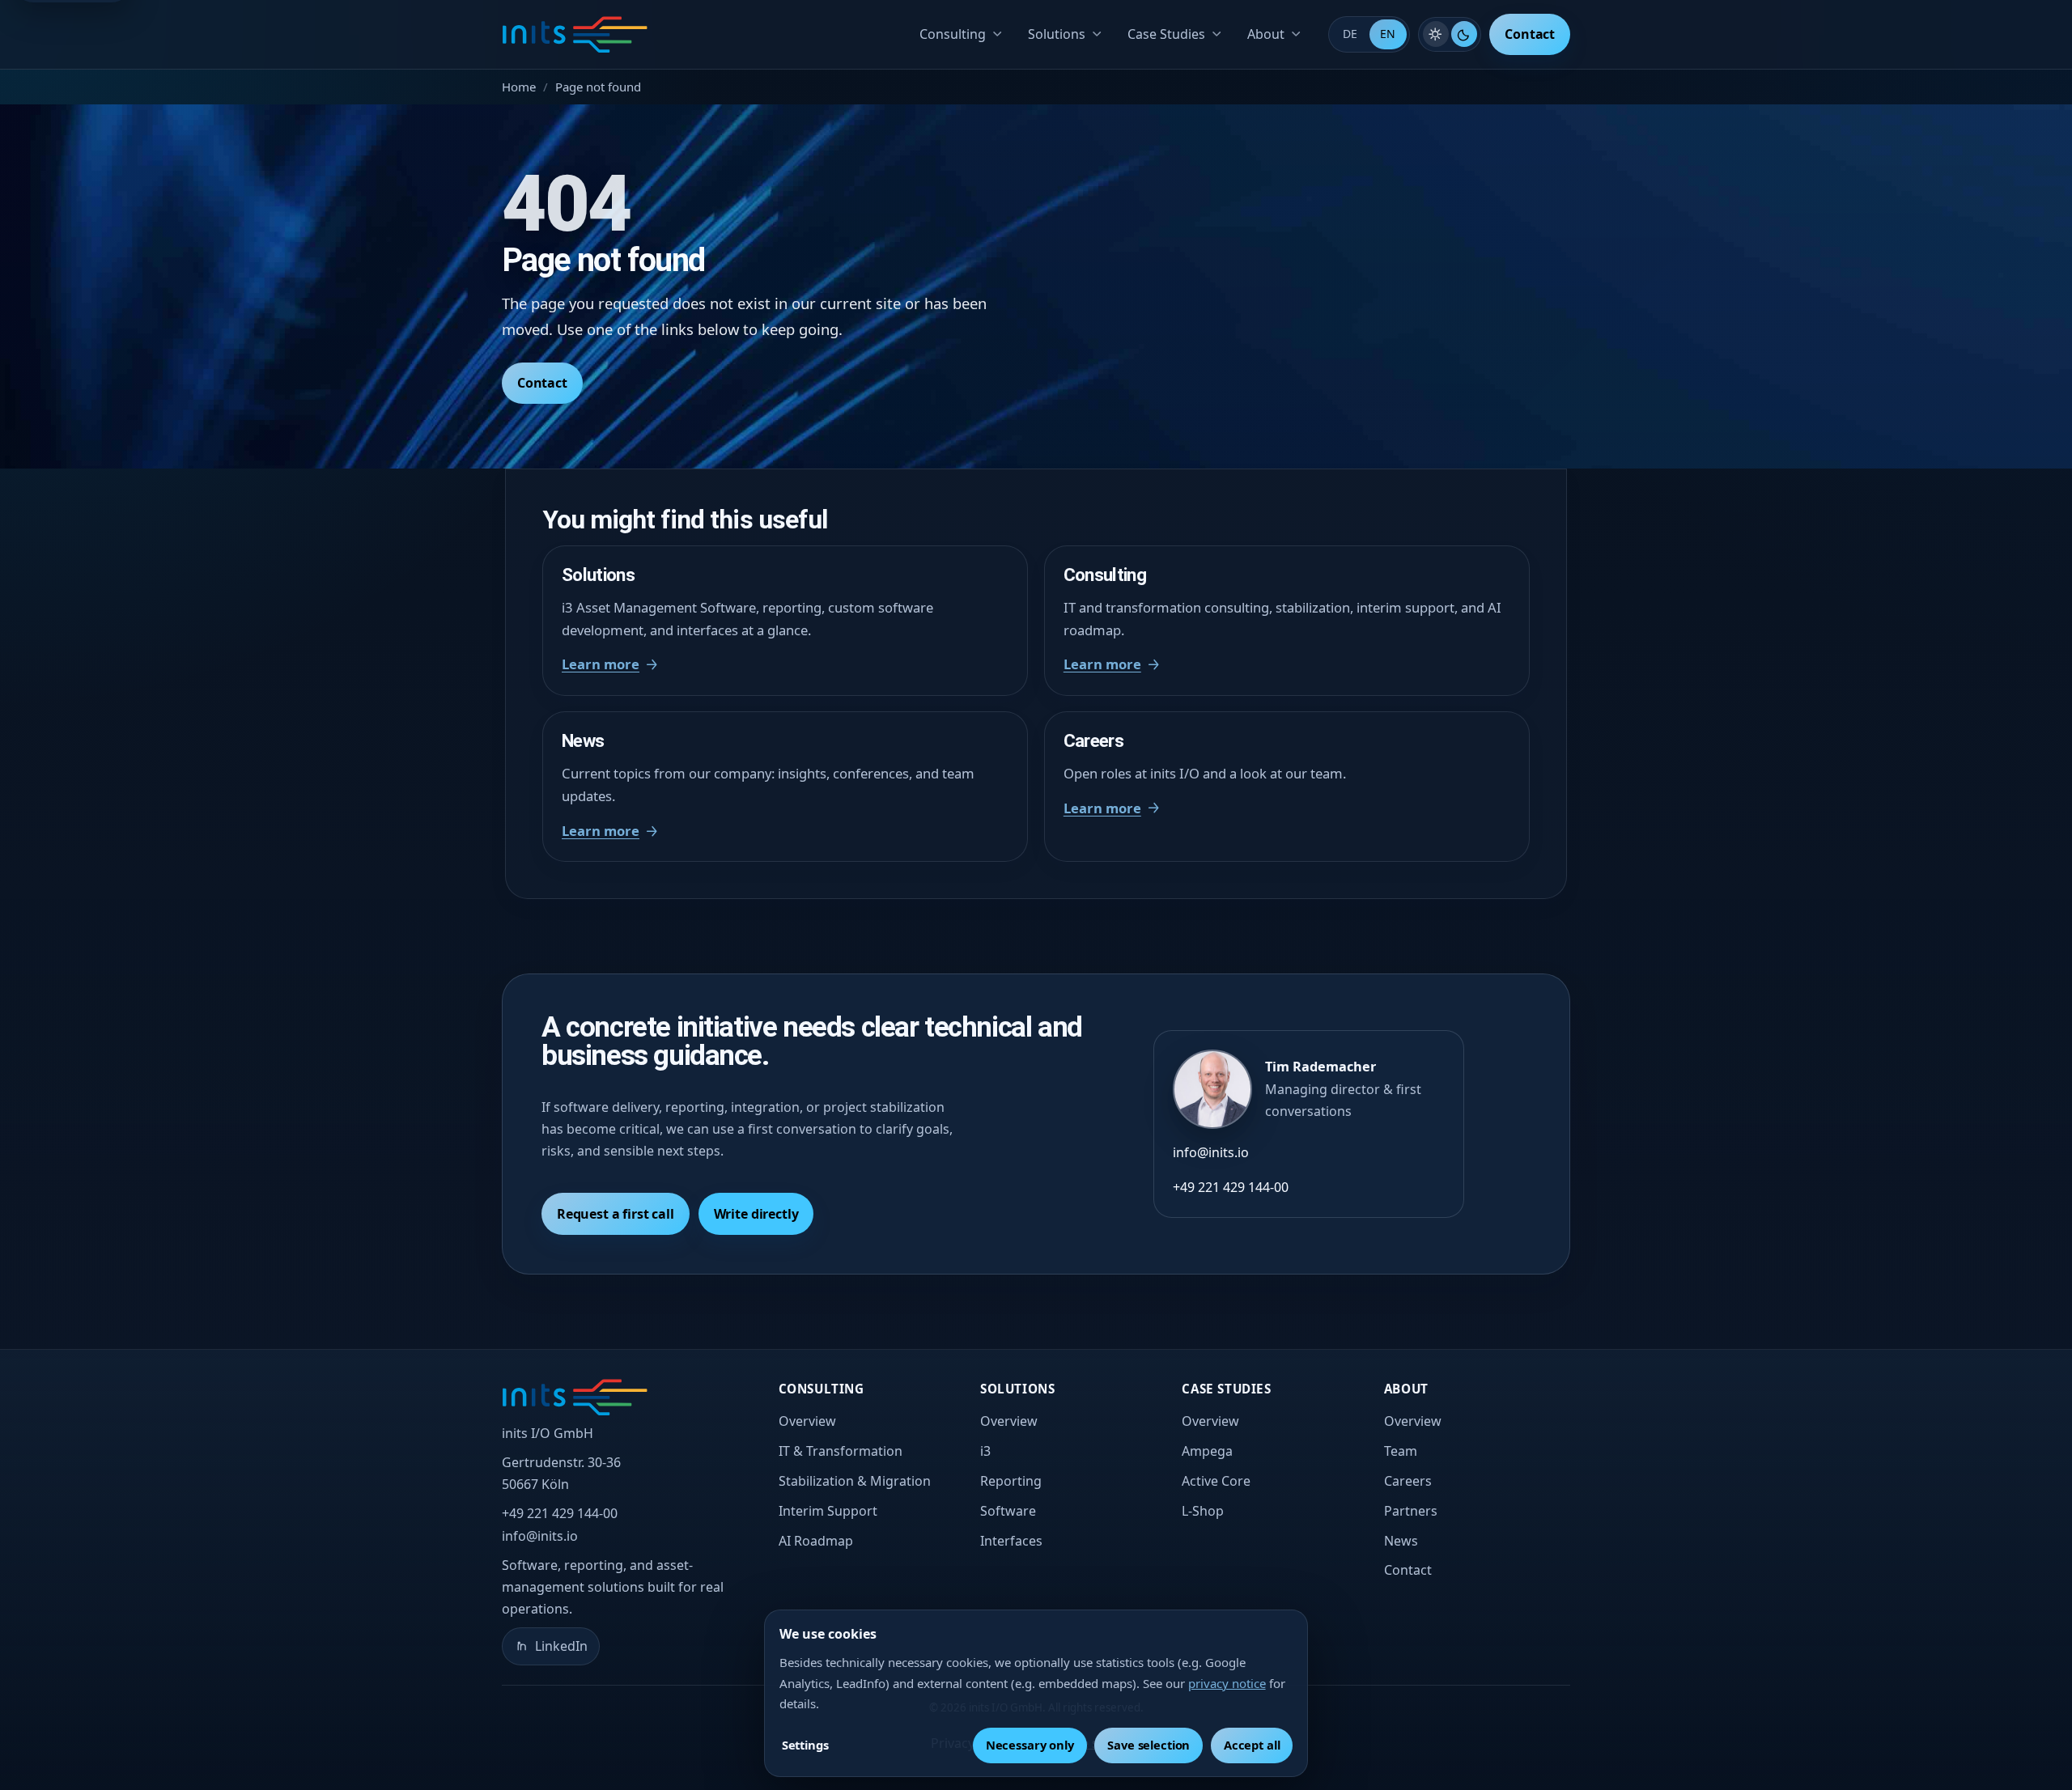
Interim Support (828, 1511)
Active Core (1216, 1481)
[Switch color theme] (1450, 34)
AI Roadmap (816, 1541)
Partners (1411, 1511)
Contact (1530, 34)
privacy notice (1227, 1683)
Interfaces (1011, 1541)
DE (1350, 34)
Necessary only (1030, 1745)
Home (519, 87)
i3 (985, 1451)
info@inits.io (1211, 1152)
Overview (807, 1421)
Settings (805, 1745)
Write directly (756, 1214)
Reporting (1011, 1481)
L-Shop (1203, 1511)
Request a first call (616, 1214)
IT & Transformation (841, 1451)
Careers (1408, 1481)
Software (1008, 1511)
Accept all (1252, 1745)
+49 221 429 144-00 (1231, 1187)
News (1401, 1541)
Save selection (1149, 1745)
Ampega (1207, 1451)
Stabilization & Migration (855, 1481)
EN (1388, 34)
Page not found (598, 87)
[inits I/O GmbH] (575, 35)
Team (1401, 1451)
